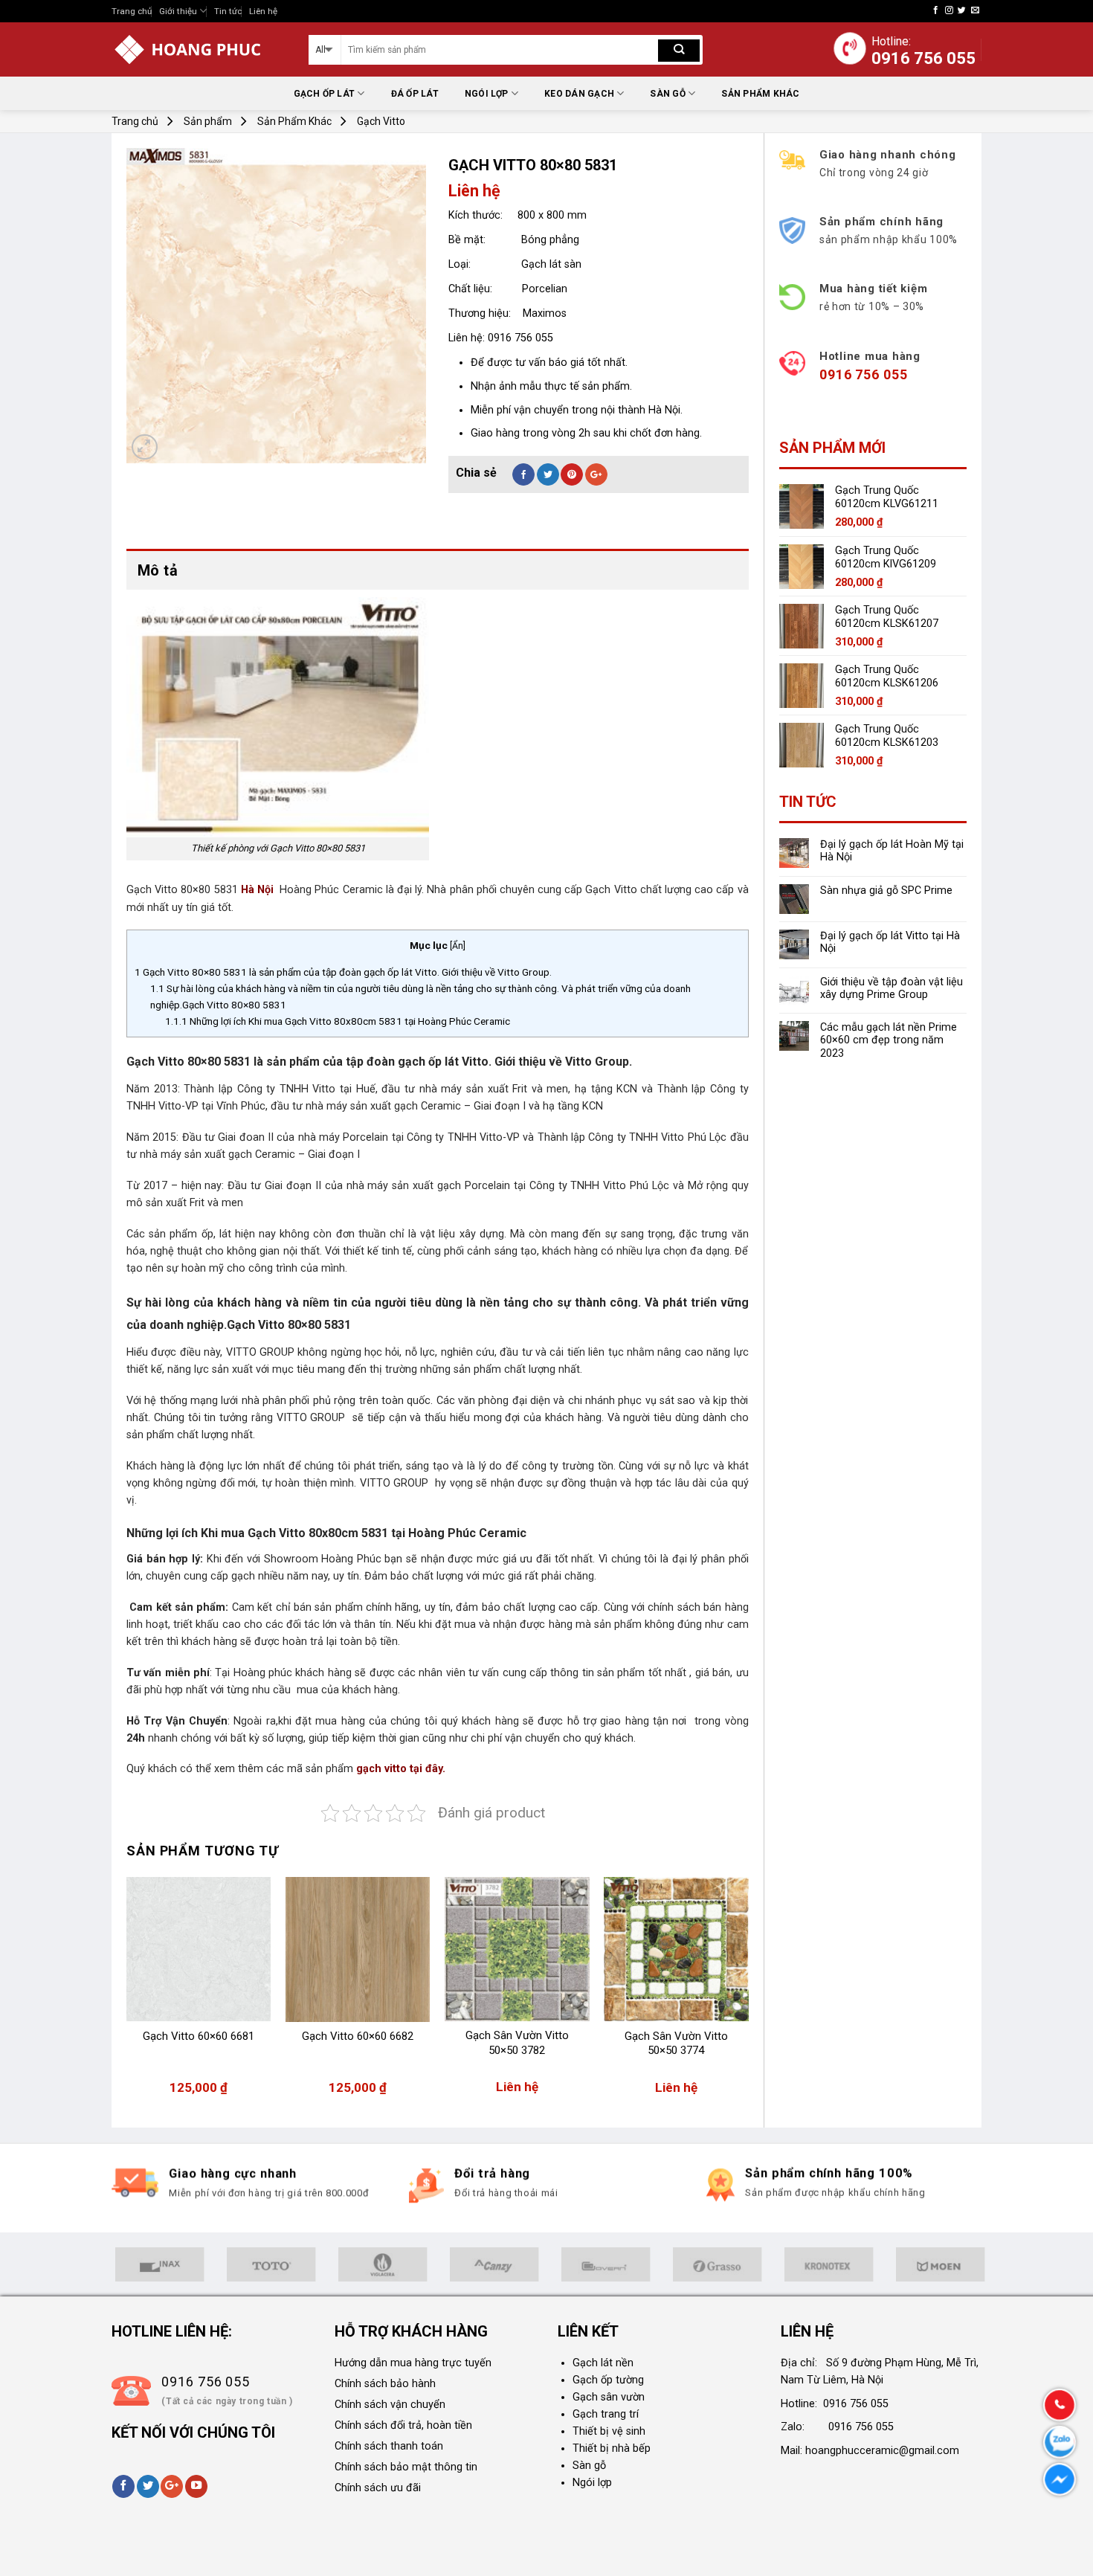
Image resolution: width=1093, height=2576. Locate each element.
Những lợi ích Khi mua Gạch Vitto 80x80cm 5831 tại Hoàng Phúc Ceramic (338, 1021)
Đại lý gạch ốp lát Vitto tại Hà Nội (890, 942)
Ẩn (458, 946)
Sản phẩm (208, 121)
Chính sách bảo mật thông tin (406, 2467)
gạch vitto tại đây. (401, 1769)
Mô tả (158, 570)
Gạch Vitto (381, 121)
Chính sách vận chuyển (390, 2405)
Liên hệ (263, 11)
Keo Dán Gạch (579, 94)
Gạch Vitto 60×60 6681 (199, 2036)
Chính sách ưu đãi (378, 2488)
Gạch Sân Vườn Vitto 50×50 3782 (517, 2043)
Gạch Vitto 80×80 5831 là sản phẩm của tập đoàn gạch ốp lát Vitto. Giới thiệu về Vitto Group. (344, 972)
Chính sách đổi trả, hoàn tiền (403, 2425)
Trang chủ (132, 11)
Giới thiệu (178, 11)
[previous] (127, 1993)
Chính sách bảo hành (385, 2384)
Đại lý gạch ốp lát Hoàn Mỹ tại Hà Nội (892, 851)
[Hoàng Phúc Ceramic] (199, 49)
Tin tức (228, 11)
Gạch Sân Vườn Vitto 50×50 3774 (676, 2044)
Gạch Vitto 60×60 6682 (358, 2036)
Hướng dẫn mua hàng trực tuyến (413, 2363)
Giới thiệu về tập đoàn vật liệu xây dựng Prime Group (892, 988)
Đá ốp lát (415, 94)
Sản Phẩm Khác (760, 94)
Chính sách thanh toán (389, 2446)
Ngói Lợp (487, 94)
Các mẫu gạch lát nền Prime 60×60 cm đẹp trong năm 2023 (889, 1040)
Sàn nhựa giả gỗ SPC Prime (886, 891)
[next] (748, 1993)
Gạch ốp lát (325, 94)
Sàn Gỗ (667, 94)
